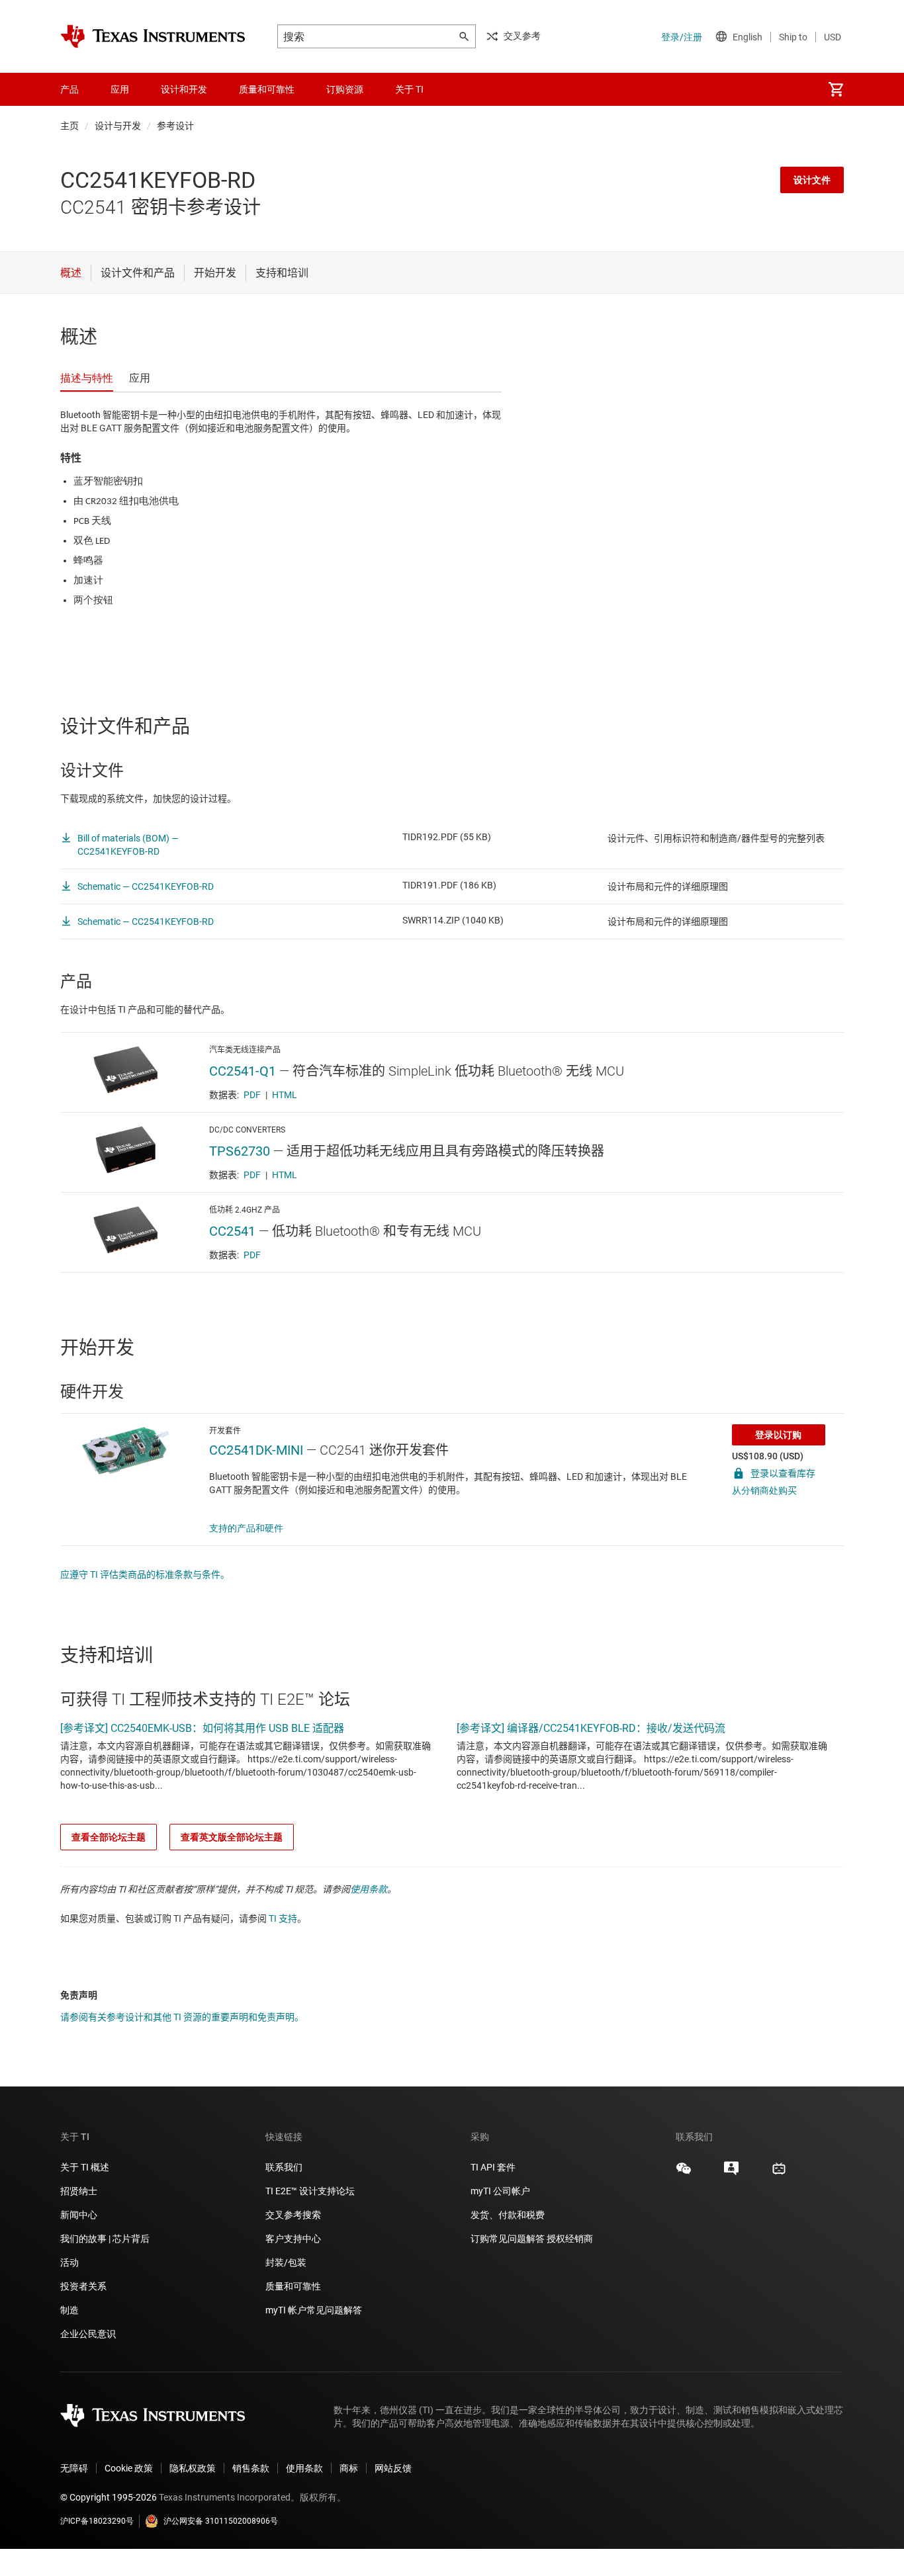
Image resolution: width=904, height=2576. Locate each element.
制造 (69, 2310)
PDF (252, 1095)
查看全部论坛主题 (109, 1837)
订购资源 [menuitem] (345, 89)
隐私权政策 (193, 2468)
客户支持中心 (293, 2239)
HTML (285, 1095)
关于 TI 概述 (85, 2167)
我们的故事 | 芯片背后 (105, 2239)
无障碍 (74, 2468)
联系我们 (284, 2167)
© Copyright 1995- (109, 2497)
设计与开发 (118, 126)
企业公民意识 (88, 2334)
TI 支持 (283, 1918)
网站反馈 (393, 2468)
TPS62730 (240, 1151)
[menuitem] (836, 89)
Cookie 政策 (129, 2468)
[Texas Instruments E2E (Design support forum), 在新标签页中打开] (731, 2173)
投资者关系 (83, 2286)
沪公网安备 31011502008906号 (221, 2521)
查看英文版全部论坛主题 (232, 1837)
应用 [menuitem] (120, 89)
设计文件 (812, 180)
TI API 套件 (493, 2167)
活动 (69, 2262)
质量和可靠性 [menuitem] (267, 89)
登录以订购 (778, 1435)
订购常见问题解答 (508, 2239)
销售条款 (251, 2468)
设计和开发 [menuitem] (184, 89)
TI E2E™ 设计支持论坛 (310, 2191)
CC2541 (232, 1231)
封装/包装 (286, 2262)
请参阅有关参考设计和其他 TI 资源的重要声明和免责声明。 (182, 2017)
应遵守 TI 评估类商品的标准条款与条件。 (145, 1574)
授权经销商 (570, 2239)
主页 (69, 126)
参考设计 (175, 126)
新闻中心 (79, 2215)
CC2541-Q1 (243, 1071)
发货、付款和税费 (508, 2215)
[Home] (153, 36)
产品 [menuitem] (69, 89)
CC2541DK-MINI (256, 1450)
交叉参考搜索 (293, 2215)
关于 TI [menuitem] (409, 89)
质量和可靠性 (294, 2286)
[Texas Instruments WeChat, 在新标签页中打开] (684, 2173)
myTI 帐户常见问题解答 (314, 2310)
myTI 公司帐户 (500, 2191)
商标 (349, 2468)
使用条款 (369, 1889)
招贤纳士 (79, 2191)
